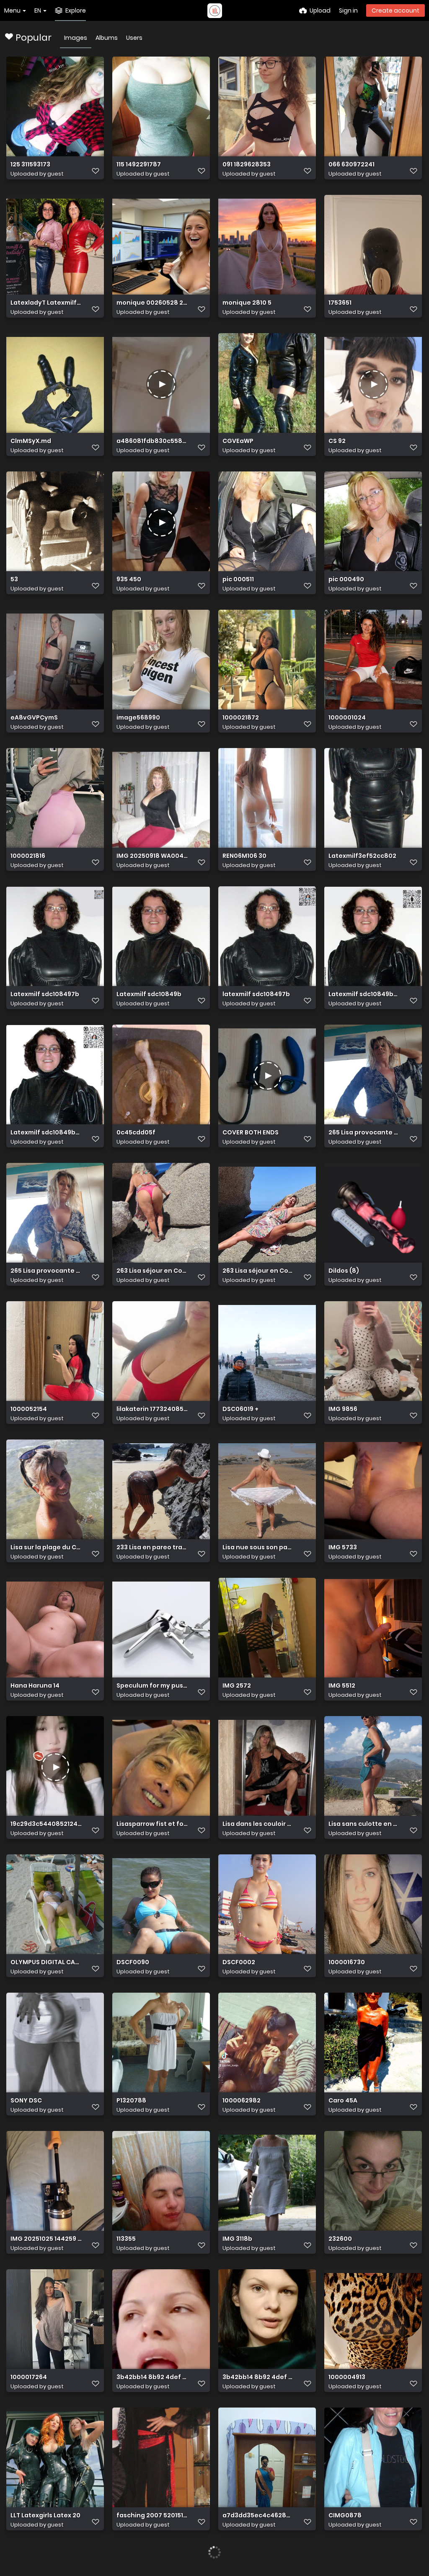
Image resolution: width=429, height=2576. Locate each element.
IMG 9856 (343, 1409)
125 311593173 (30, 164)
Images (76, 38)
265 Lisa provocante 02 (46, 1271)
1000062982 (242, 2101)
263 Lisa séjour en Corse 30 (152, 1271)
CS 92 (337, 441)
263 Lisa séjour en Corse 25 (258, 1271)
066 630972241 (351, 164)
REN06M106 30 (244, 856)
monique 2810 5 (247, 303)
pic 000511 (238, 579)
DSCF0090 (133, 1962)
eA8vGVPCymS (34, 718)
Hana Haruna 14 (35, 1686)
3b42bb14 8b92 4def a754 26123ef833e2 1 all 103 (152, 2377)
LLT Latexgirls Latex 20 (45, 2515)
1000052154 (29, 1409)
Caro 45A (343, 2101)
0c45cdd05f (136, 1133)
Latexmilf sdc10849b (149, 994)
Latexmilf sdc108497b (45, 994)
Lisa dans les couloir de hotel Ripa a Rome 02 (258, 1824)
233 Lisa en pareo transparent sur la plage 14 (152, 1547)
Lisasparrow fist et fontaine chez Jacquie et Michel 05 (152, 1824)
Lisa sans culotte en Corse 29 (364, 1824)
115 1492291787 (139, 164)
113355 (126, 2239)
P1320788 (131, 2101)
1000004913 (347, 2377)
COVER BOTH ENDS (251, 1133)
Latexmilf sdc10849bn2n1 (46, 1133)
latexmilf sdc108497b (256, 994)
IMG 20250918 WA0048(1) (152, 856)
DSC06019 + (240, 1409)
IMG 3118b (237, 2239)
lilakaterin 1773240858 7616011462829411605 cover (152, 1409)
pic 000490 (346, 579)
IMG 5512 (342, 1686)
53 (14, 579)
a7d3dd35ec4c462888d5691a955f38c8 (258, 2515)
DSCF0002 (239, 1962)
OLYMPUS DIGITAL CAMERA (46, 1962)
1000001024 (347, 718)
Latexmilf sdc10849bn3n (364, 994)
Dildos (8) (344, 1271)
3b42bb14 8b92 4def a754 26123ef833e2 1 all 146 (258, 2377)
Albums (107, 38)
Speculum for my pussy (152, 1686)
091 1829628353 (247, 164)
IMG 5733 (343, 1547)
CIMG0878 (345, 2515)
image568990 (138, 718)
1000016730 (347, 1962)
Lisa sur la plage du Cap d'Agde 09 (46, 1547)
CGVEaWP (238, 441)
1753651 (340, 303)
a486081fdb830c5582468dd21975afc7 (152, 441)
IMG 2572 (237, 1686)
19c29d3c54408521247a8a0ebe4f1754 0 (46, 1824)
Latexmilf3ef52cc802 (362, 856)
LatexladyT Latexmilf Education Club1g (46, 303)
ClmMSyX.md (31, 441)
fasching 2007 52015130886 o (152, 2515)
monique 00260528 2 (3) (152, 303)
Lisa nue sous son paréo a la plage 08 (258, 1547)
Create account (395, 10)
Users (134, 38)
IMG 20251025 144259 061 (46, 2239)
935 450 (129, 579)
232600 (340, 2239)
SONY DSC (26, 2101)
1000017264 (29, 2377)
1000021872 (241, 718)
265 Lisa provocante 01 (364, 1133)
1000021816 (28, 856)
